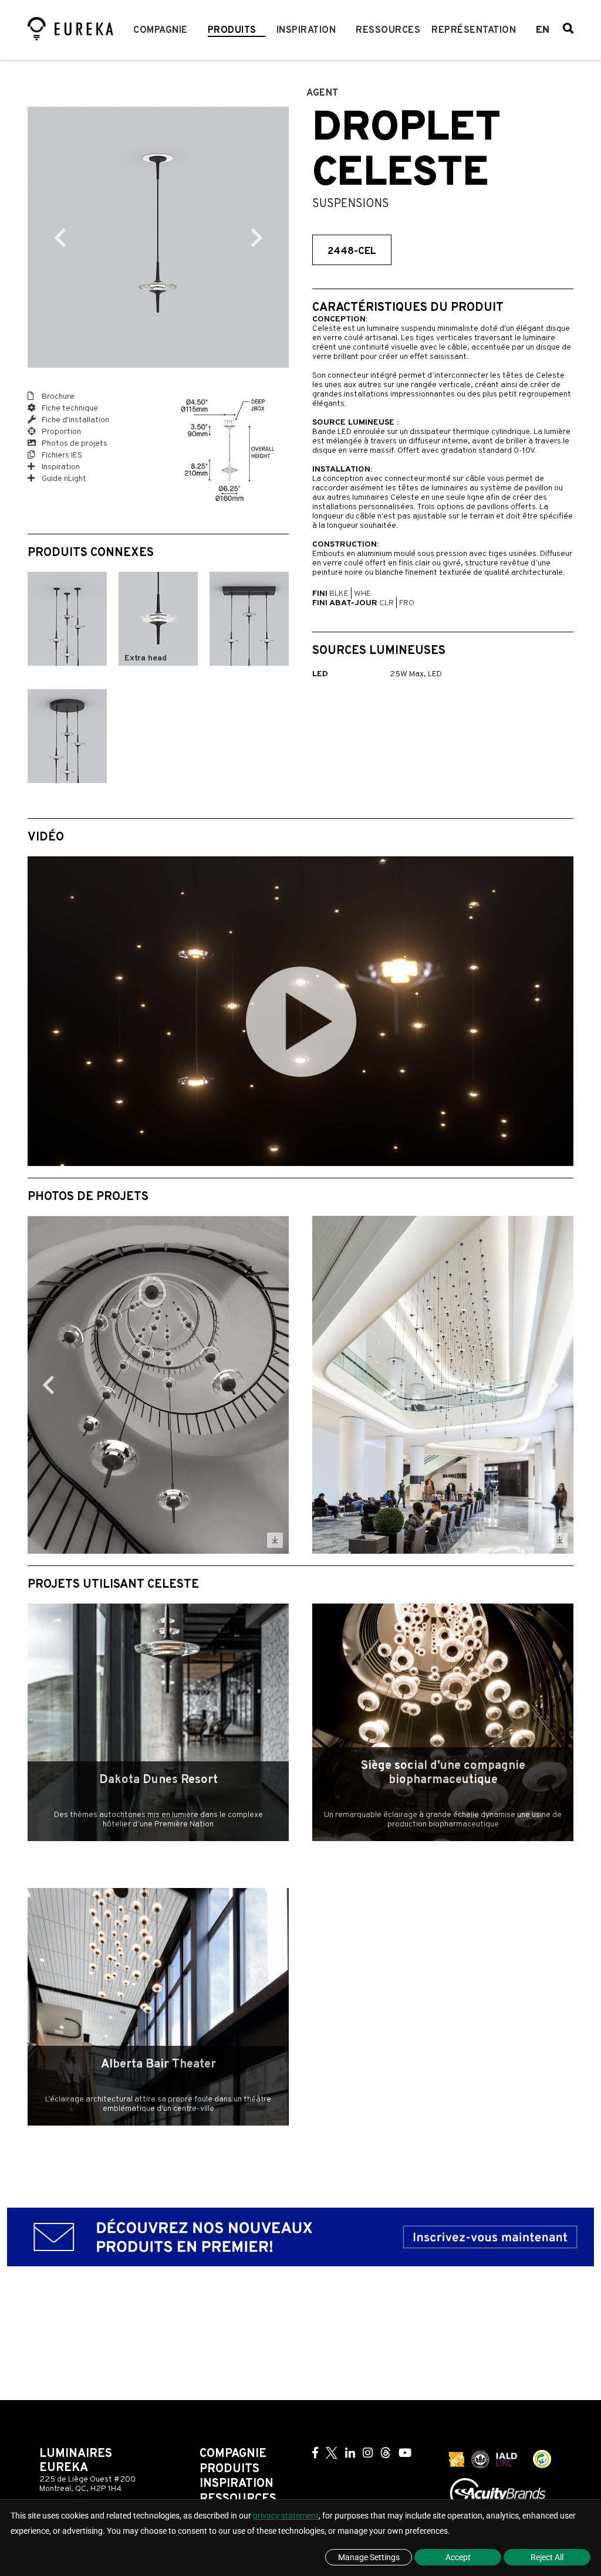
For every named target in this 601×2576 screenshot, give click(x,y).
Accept (458, 2557)
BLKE (339, 594)
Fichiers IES (61, 455)
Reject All (547, 2557)
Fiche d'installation (75, 420)
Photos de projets (74, 444)
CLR (386, 603)
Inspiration (306, 30)
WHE (362, 594)
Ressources (388, 30)
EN (543, 30)
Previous (60, 238)
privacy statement (286, 2516)
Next (256, 238)
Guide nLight (63, 479)
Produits (232, 30)
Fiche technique (69, 409)
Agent (323, 93)
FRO (407, 603)
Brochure (57, 397)
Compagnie (161, 30)
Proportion (60, 432)
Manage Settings (369, 2557)
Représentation (474, 30)
